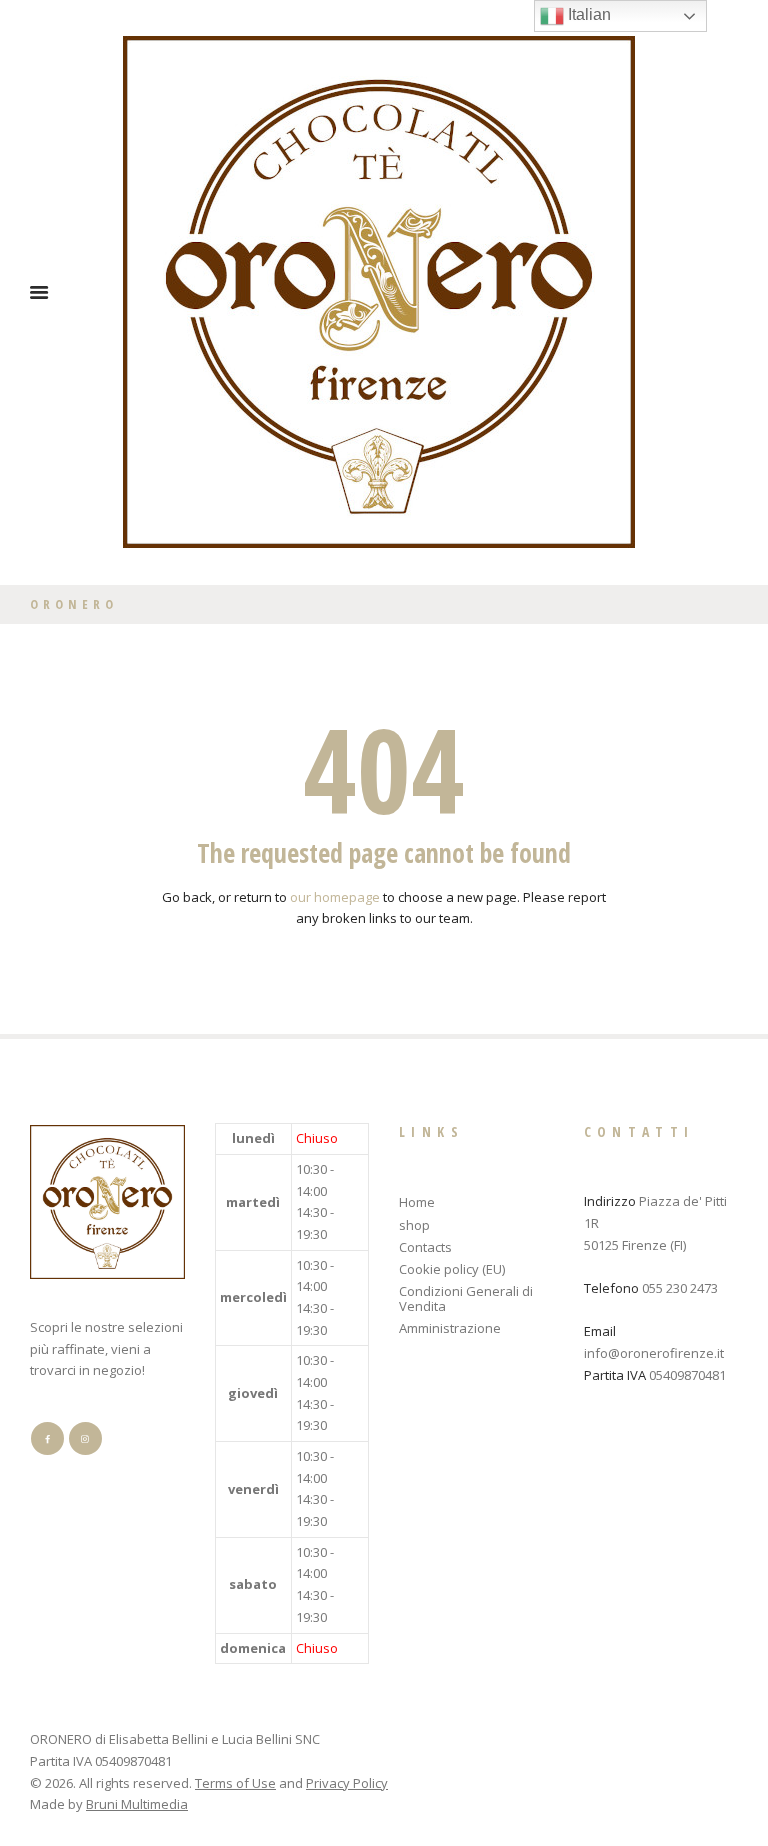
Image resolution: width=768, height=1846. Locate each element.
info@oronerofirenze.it (654, 1353)
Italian (587, 14)
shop (414, 1225)
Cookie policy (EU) (452, 1269)
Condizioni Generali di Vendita (466, 1298)
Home (417, 1202)
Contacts (425, 1247)
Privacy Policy (347, 1783)
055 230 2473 (680, 1288)
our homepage (335, 897)
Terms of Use (235, 1783)
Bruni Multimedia (137, 1804)
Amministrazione (450, 1328)
